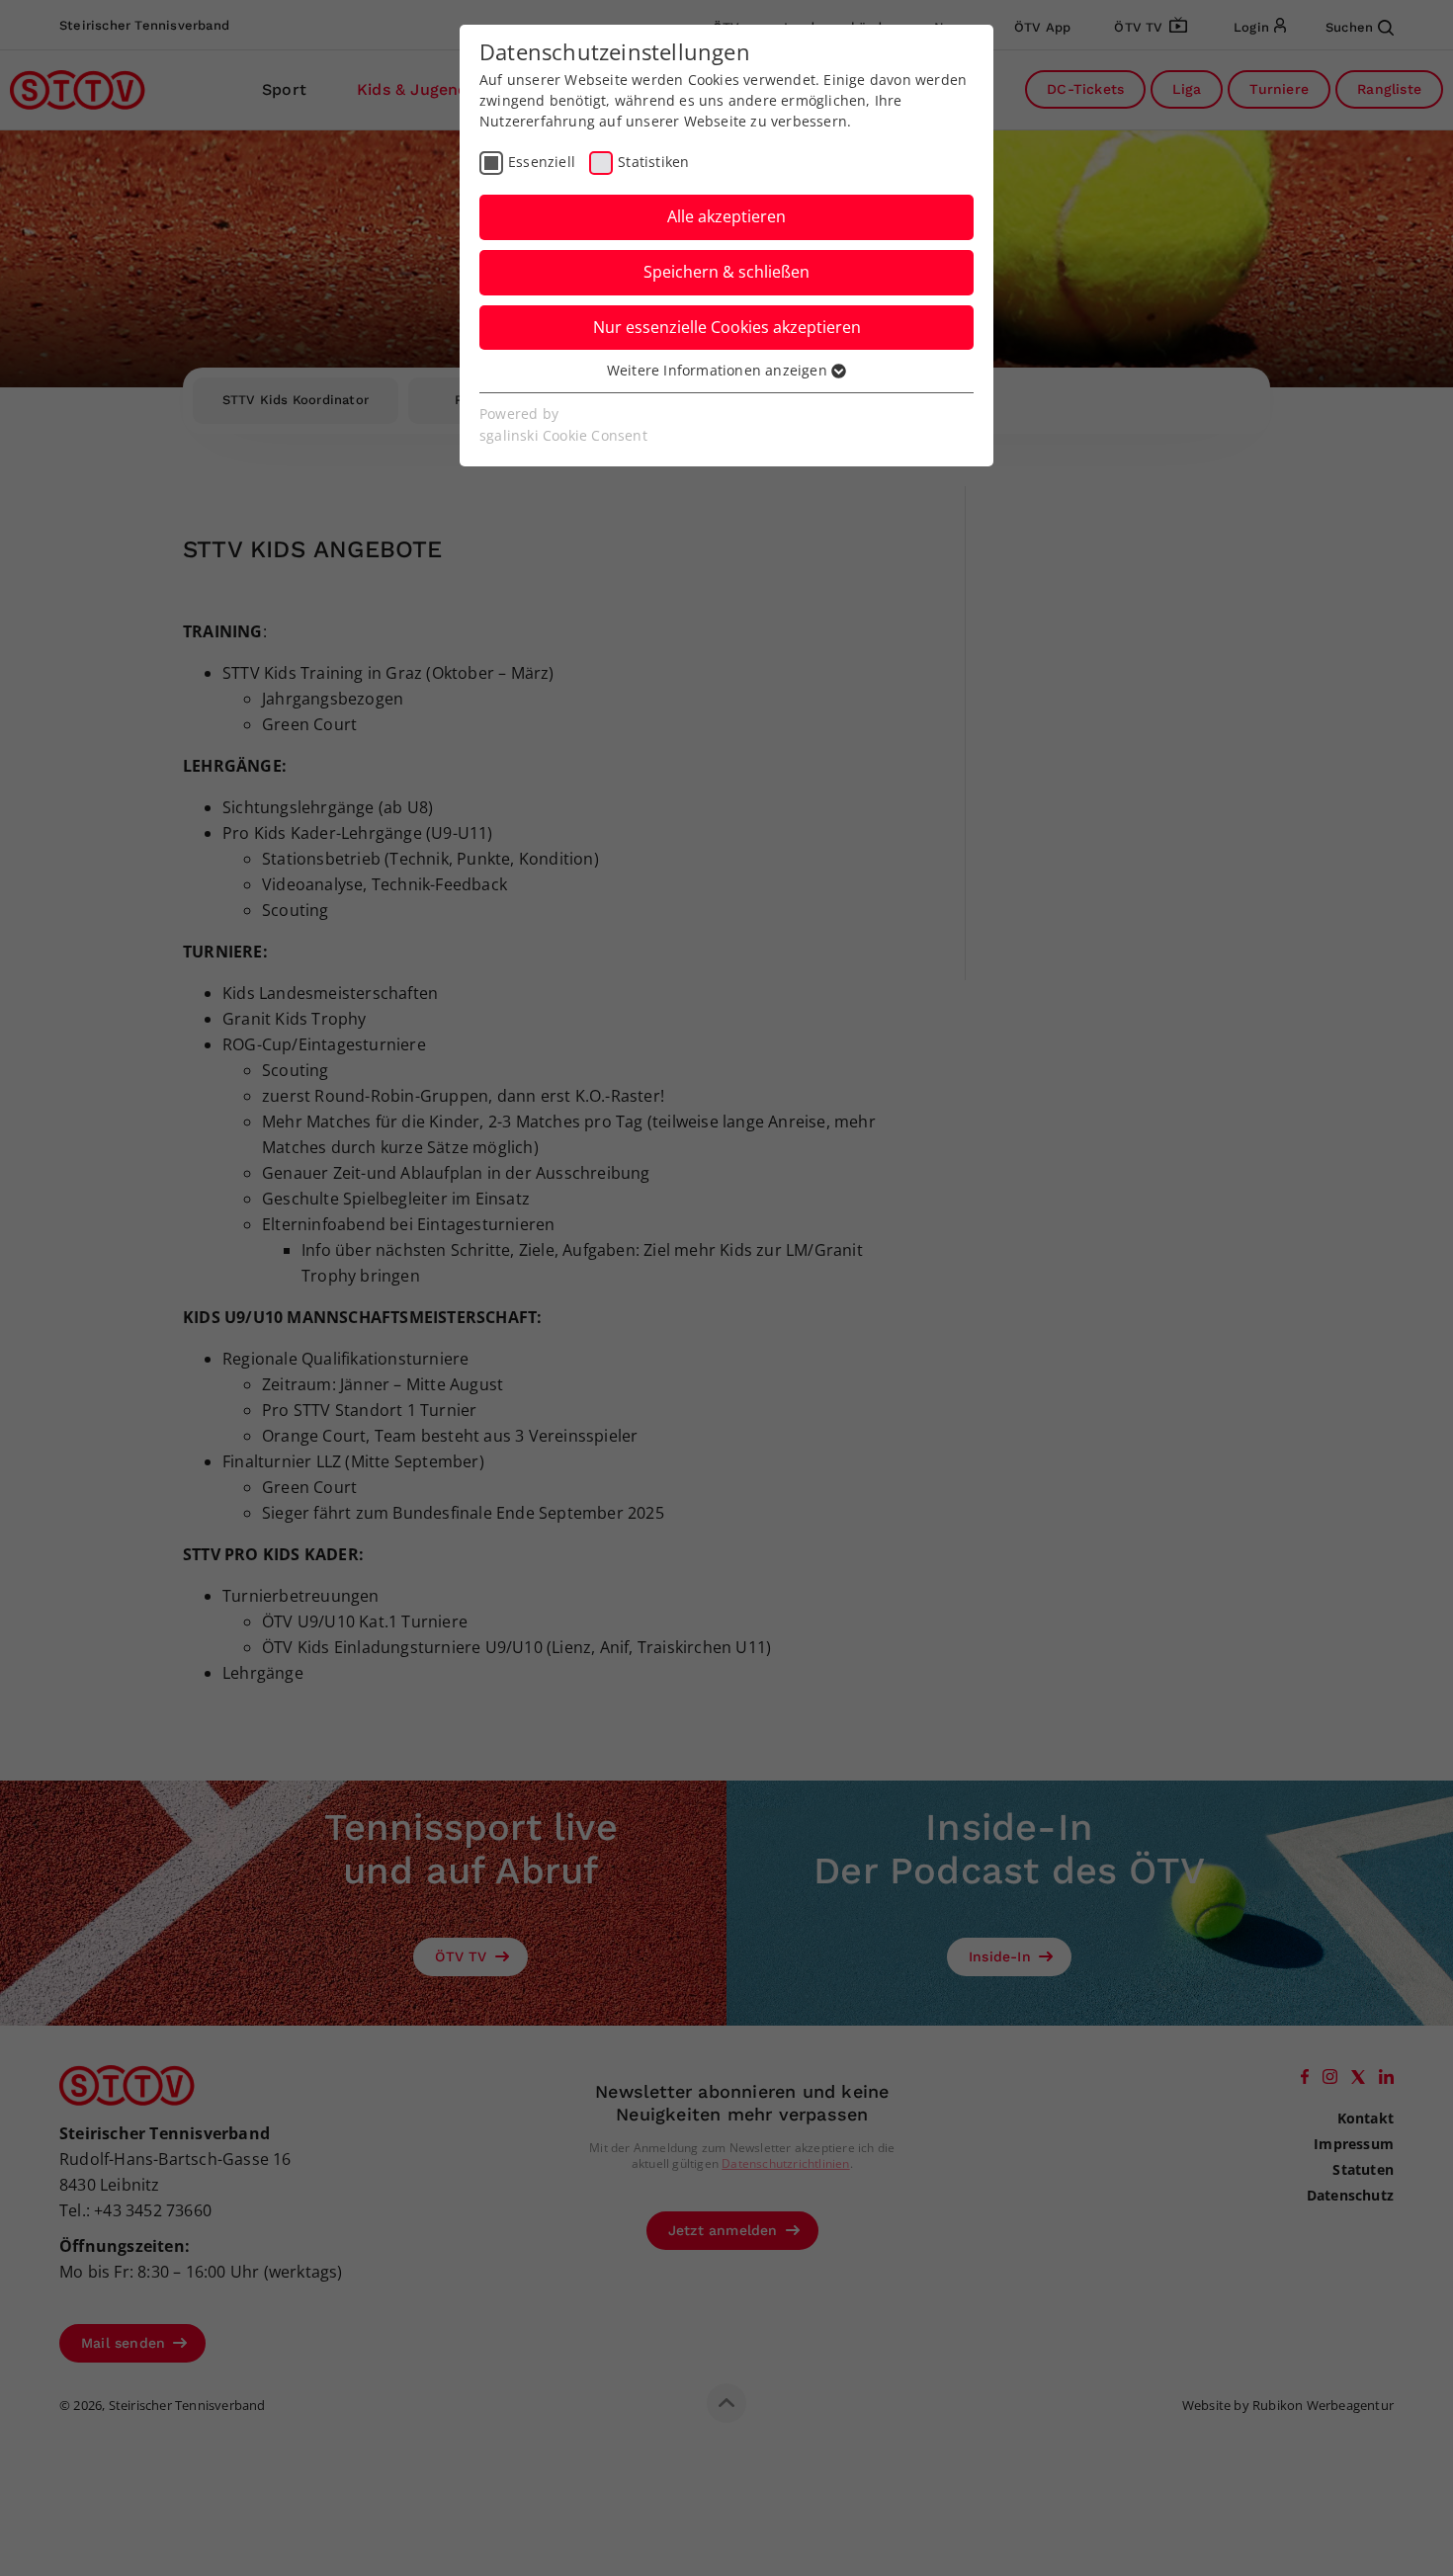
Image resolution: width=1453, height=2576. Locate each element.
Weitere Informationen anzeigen (719, 370)
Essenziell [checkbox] (542, 162)
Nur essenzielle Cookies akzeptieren (727, 327)
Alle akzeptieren (726, 216)
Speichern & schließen (726, 272)
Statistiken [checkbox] (653, 162)
